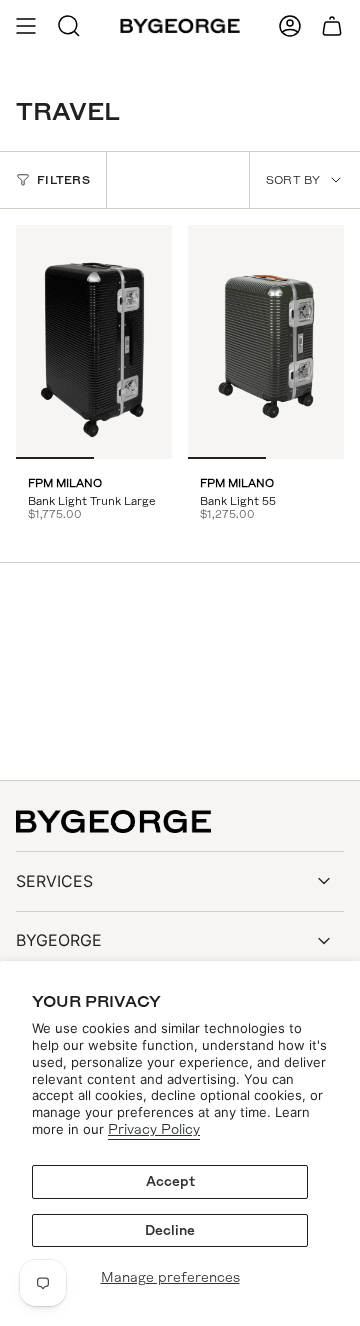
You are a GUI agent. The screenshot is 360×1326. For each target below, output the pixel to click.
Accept (170, 1181)
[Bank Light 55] (266, 342)
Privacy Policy (154, 1129)
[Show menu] (26, 26)
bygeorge (59, 940)
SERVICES (54, 881)
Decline (170, 1230)
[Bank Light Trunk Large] (94, 342)
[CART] (332, 26)
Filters (63, 180)
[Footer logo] (113, 822)
